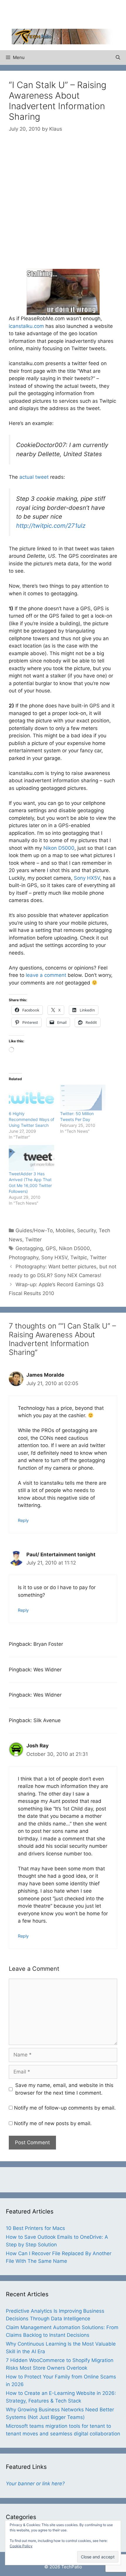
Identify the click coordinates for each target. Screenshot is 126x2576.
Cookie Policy (21, 2546)
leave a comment (46, 975)
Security (86, 1230)
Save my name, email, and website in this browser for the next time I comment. (64, 2089)
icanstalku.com (26, 326)
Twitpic (79, 1257)
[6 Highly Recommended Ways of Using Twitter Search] (31, 1098)
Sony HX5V (87, 878)
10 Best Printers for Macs (35, 2228)
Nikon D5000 (59, 848)
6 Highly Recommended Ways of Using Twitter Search (31, 1119)
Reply (23, 1520)
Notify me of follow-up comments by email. (65, 2108)
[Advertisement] (69, 13)
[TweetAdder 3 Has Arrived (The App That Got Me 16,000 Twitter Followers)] (31, 1158)
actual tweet (34, 477)
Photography (24, 1257)
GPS (51, 1248)
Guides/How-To (34, 1230)
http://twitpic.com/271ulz (51, 526)
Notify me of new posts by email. (53, 2123)
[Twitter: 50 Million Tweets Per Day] (83, 1098)
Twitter (33, 1240)
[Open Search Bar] (118, 58)
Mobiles (65, 1230)
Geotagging (29, 1248)
